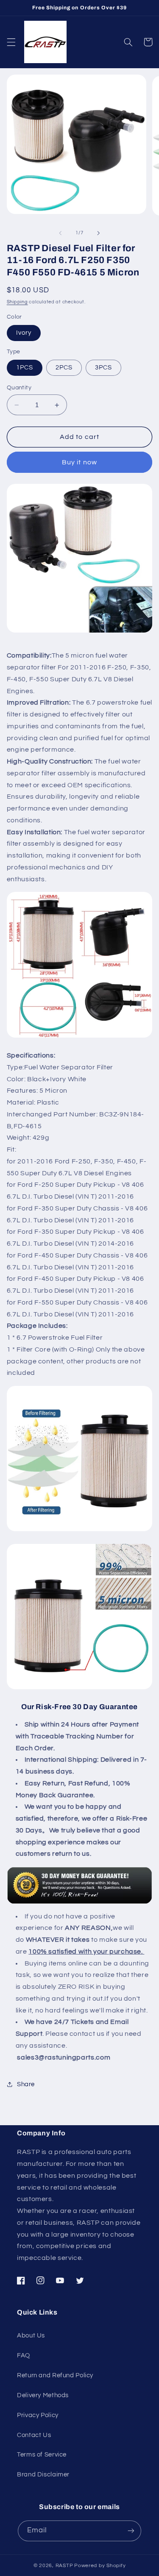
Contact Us (34, 2435)
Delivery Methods (43, 2395)
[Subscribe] (131, 2531)
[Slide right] (99, 233)
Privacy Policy (38, 2415)
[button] (11, 42)
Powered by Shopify (100, 2566)
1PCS (25, 368)
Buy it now (79, 462)
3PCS (103, 368)
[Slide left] (60, 233)
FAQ (24, 2355)
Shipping (17, 302)
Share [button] (26, 2084)
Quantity (19, 388)
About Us (31, 2336)
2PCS (64, 368)
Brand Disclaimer (43, 2475)
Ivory (24, 333)
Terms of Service (42, 2455)
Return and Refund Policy (55, 2375)
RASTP (64, 2566)
